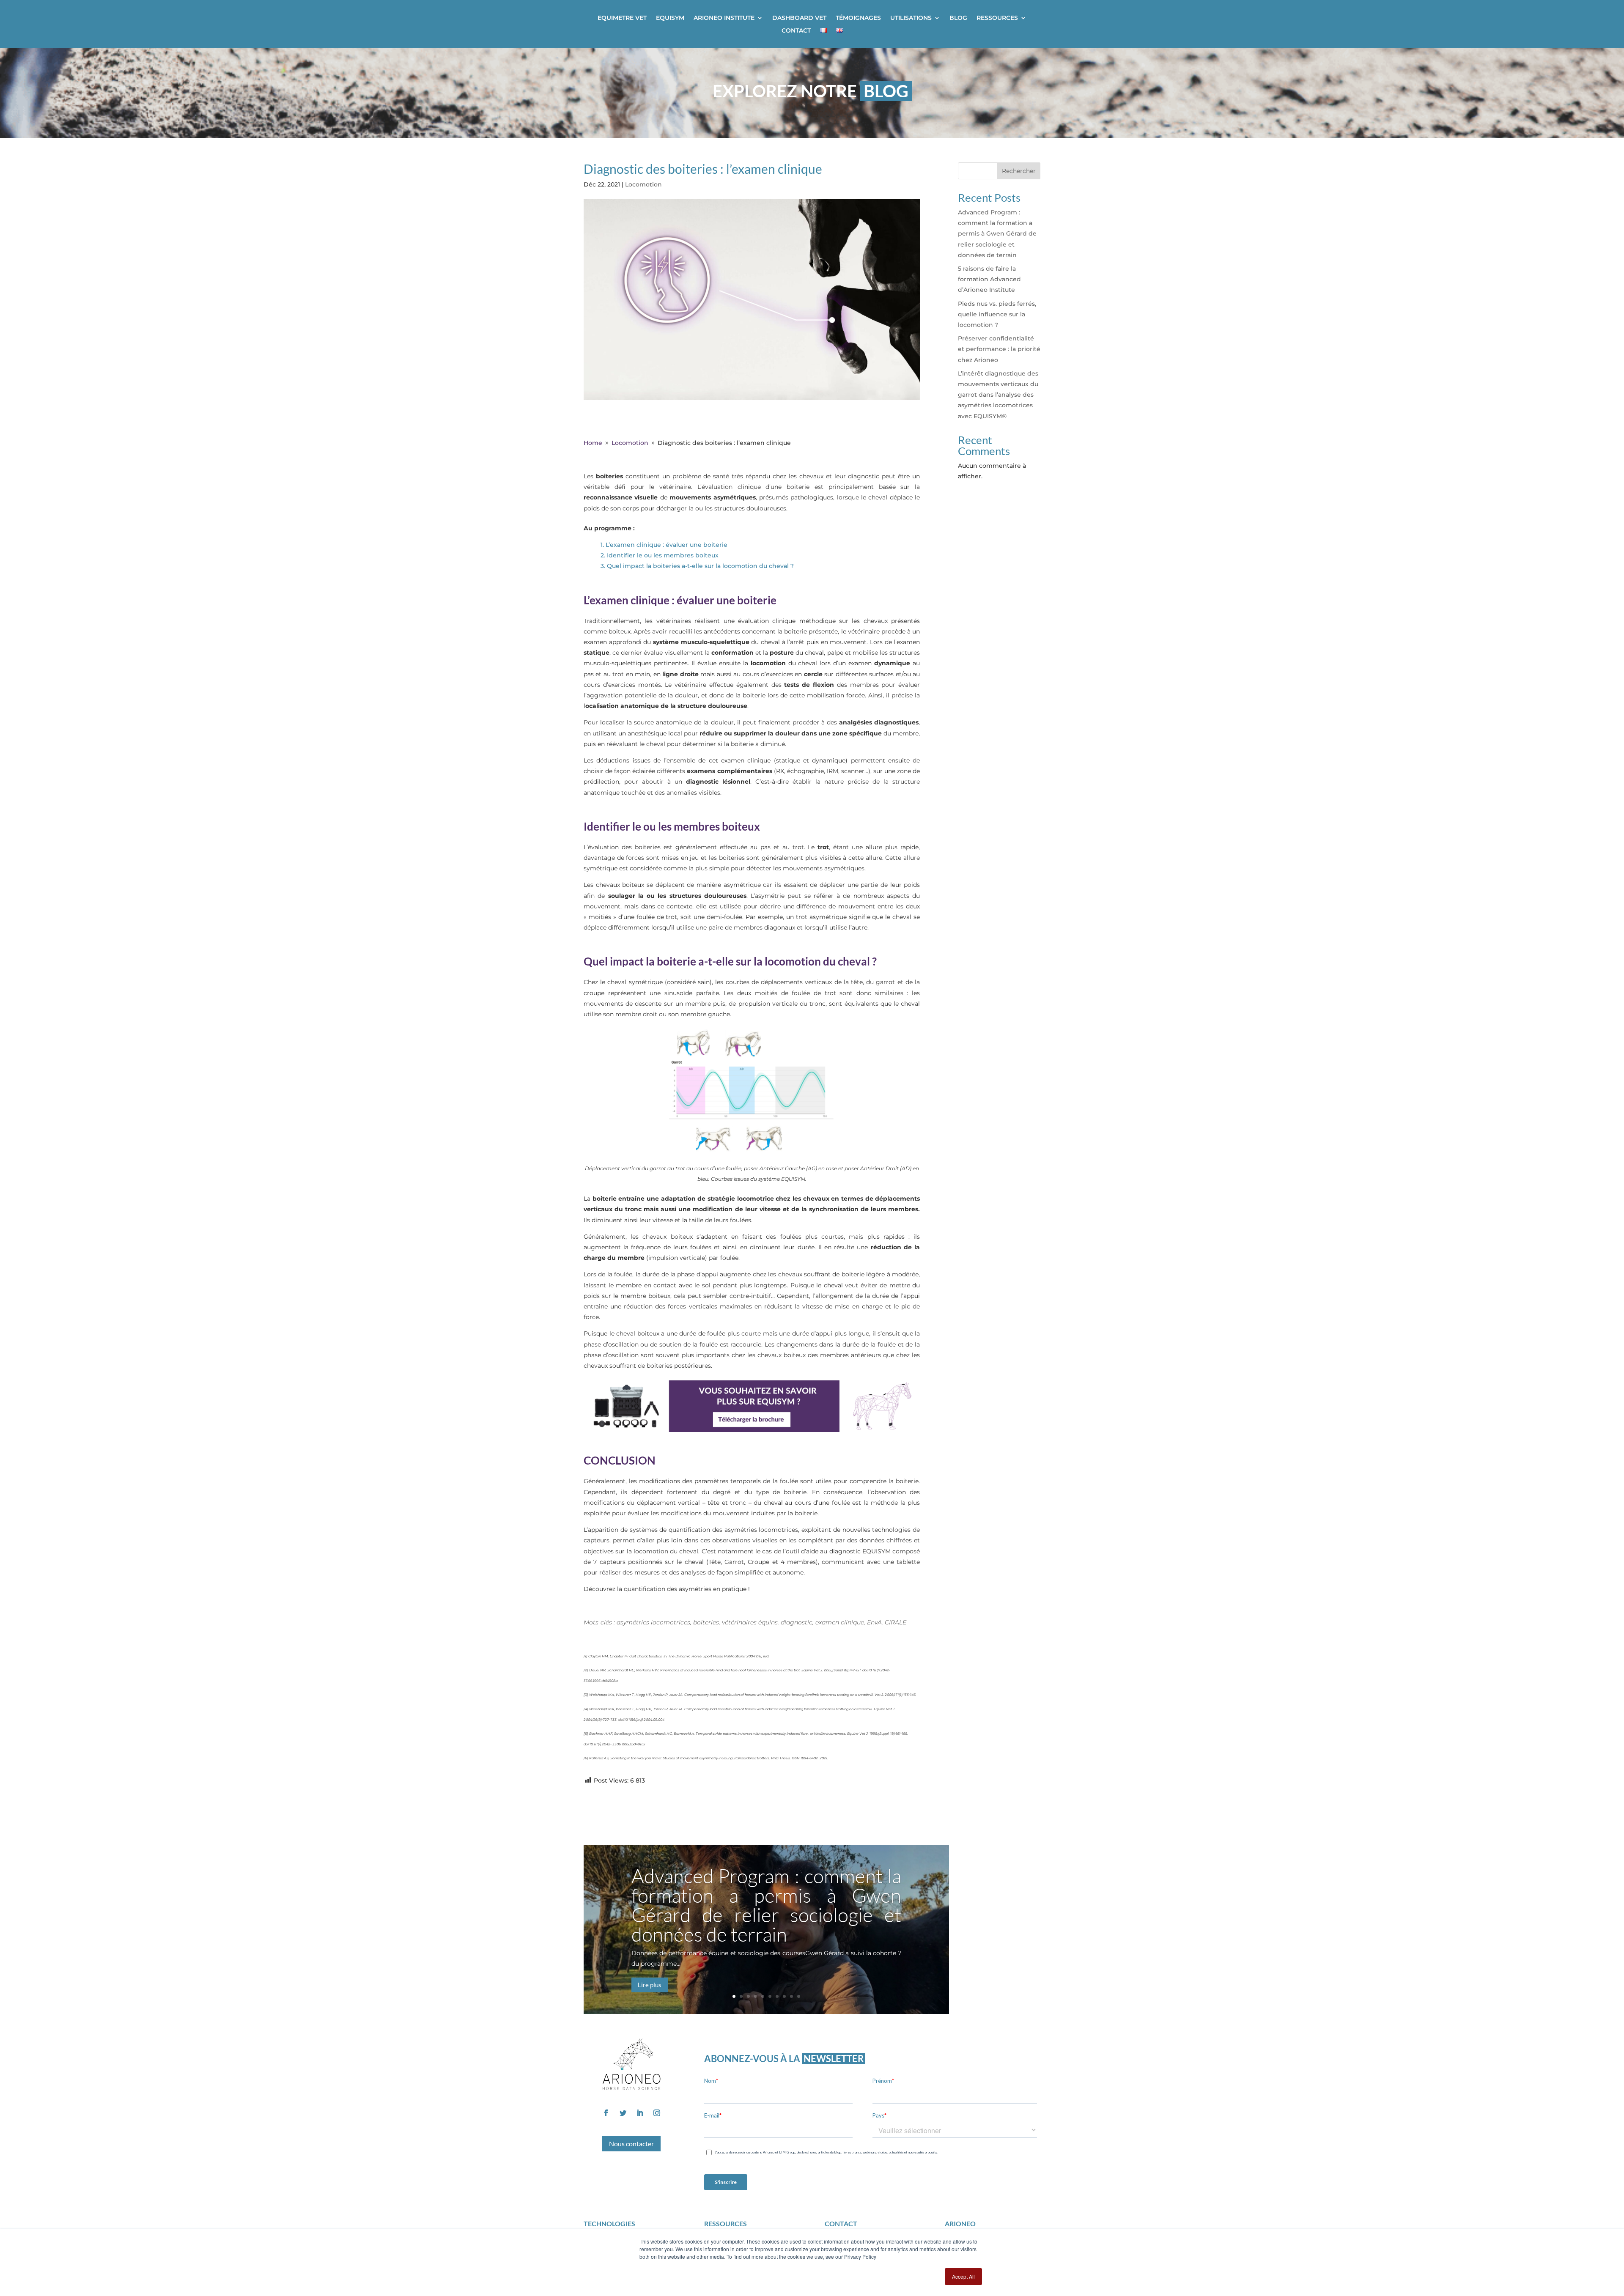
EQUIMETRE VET (622, 18)
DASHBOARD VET (799, 18)
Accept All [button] (963, 2276)
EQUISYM (670, 18)
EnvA (874, 1622)
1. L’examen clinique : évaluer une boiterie (665, 545)
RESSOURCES (997, 18)
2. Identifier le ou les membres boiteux (660, 555)
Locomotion (643, 184)
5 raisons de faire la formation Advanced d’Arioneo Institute (989, 279)
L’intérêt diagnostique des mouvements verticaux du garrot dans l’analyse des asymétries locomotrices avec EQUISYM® (998, 395)
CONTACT (796, 31)
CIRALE (896, 1622)
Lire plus (650, 1985)
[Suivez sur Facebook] (606, 2113)
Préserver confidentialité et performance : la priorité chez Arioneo (999, 349)
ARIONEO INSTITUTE (724, 18)
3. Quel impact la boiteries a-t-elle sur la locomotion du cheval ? (698, 566)
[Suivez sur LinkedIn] (640, 2113)
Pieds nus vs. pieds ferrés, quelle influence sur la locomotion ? (997, 314)
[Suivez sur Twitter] (623, 2113)
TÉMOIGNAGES (858, 18)
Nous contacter (631, 2144)
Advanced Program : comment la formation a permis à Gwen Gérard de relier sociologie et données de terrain (997, 234)
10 (799, 1996)
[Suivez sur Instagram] (657, 2113)
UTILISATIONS (911, 18)
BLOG (958, 18)
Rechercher (1019, 171)
